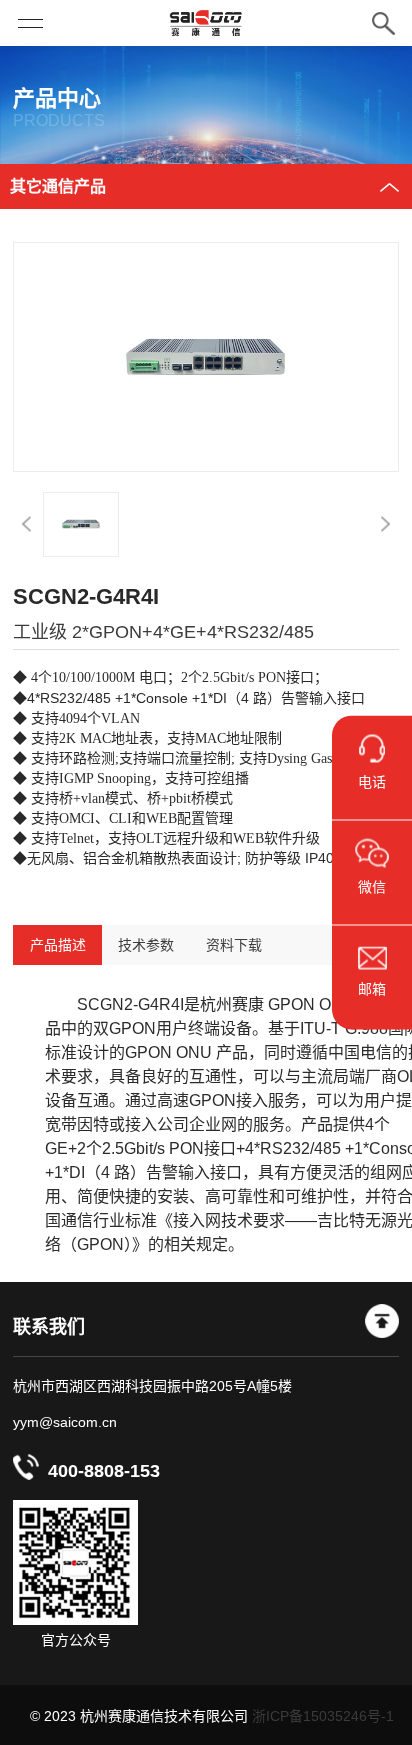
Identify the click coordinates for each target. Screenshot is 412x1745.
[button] (26, 524)
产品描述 (57, 945)
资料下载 (234, 945)
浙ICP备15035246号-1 (323, 1716)
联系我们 (49, 1327)
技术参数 (146, 945)
